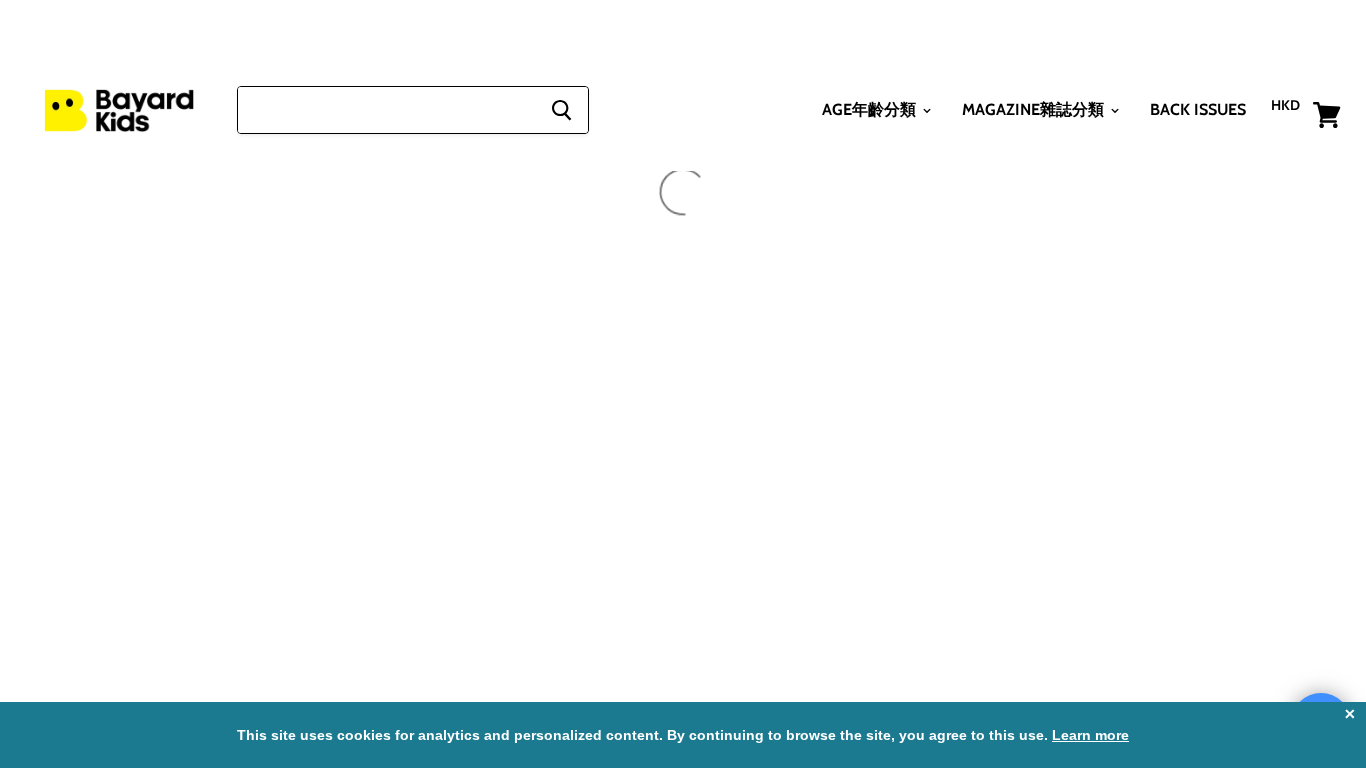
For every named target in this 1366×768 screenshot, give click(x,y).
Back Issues (1198, 109)
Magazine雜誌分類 (1035, 109)
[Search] (561, 110)
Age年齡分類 (871, 109)
